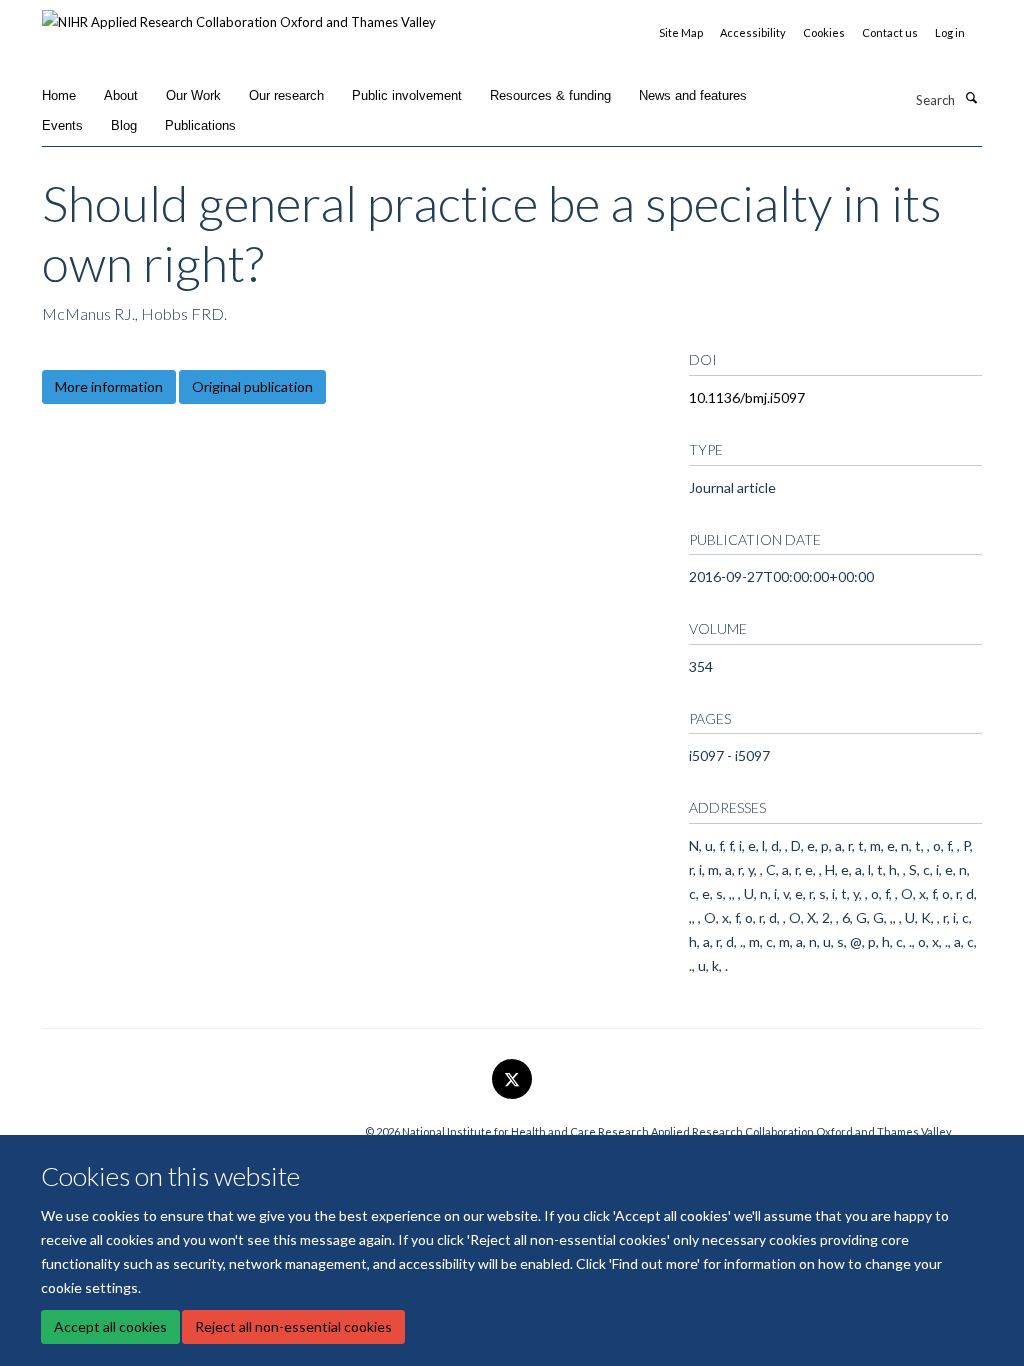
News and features (693, 95)
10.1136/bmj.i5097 (747, 397)
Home (59, 95)
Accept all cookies (110, 1326)
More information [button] (109, 386)
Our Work (193, 95)
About (121, 95)
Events (62, 125)
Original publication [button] (252, 386)
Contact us (890, 32)
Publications (200, 125)
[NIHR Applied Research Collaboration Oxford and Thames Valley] (239, 15)
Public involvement (407, 95)
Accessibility (753, 32)
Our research (286, 95)
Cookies (824, 32)
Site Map (681, 32)
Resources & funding (550, 95)
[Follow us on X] (512, 1080)
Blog (124, 125)
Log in (950, 32)
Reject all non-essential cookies (293, 1326)
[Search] (971, 98)
